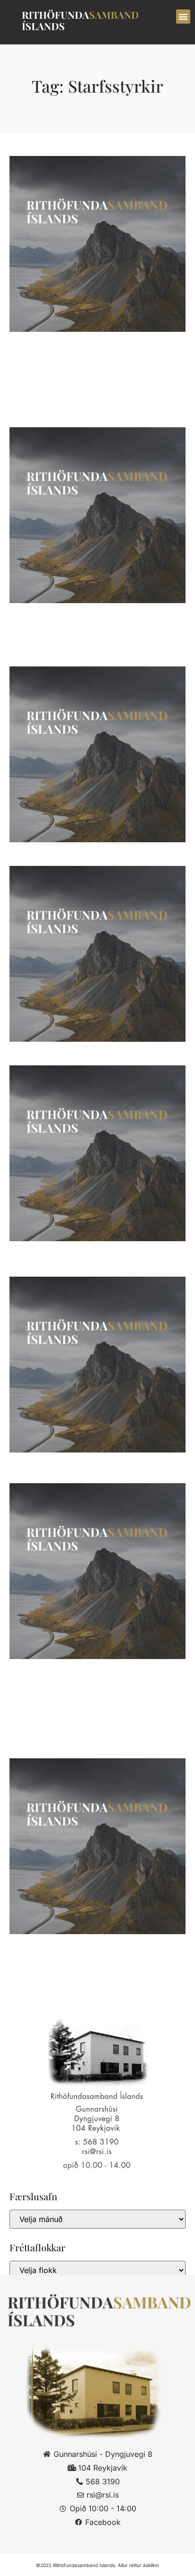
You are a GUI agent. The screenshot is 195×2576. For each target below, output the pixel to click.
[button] (183, 17)
